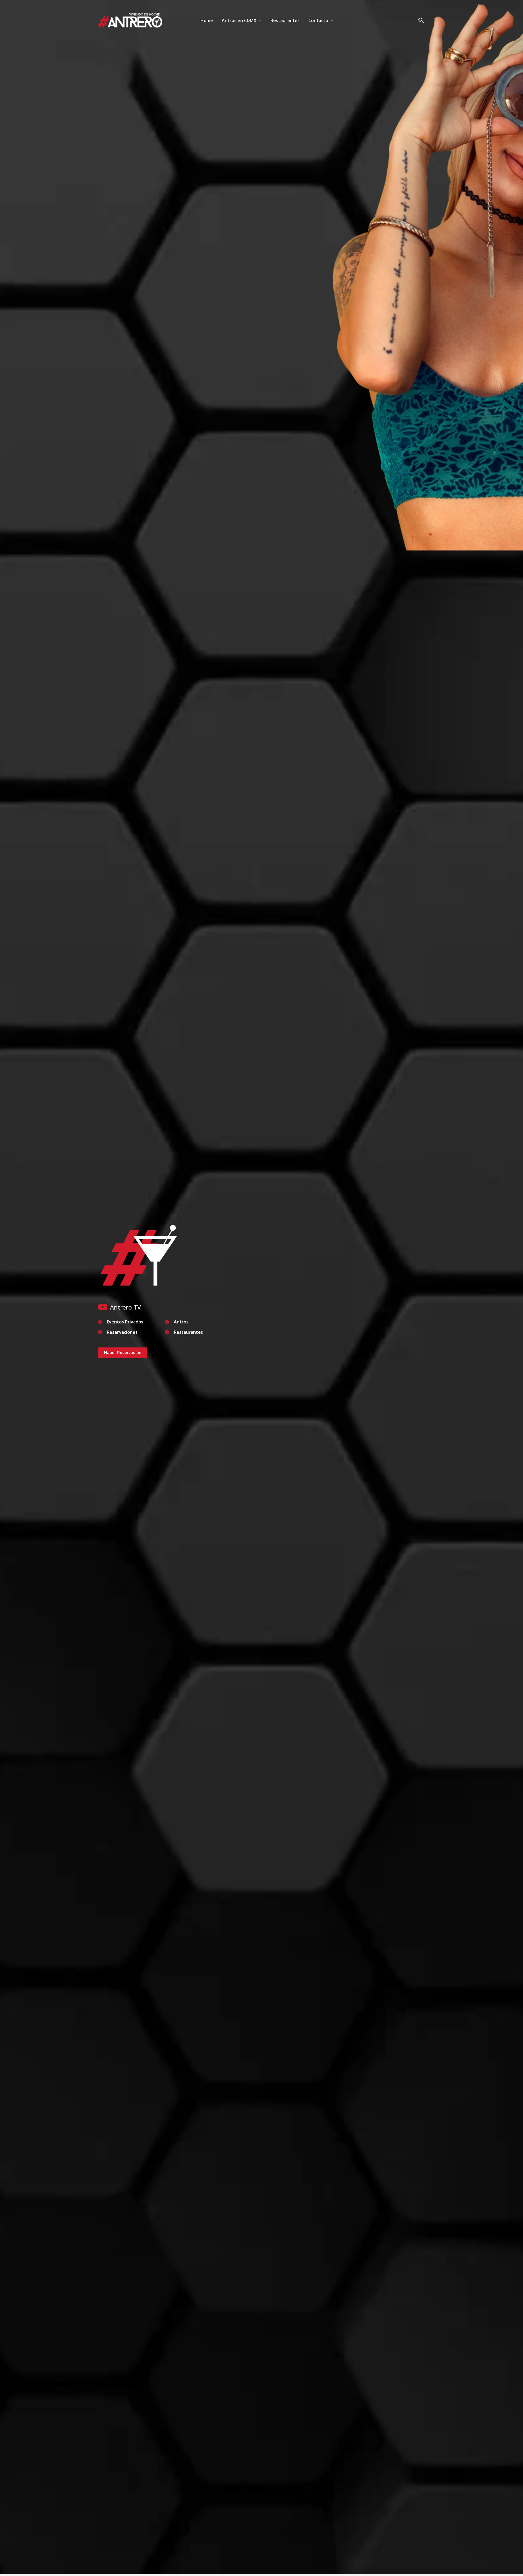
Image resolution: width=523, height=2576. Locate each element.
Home (207, 20)
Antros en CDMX (239, 20)
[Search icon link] (421, 21)
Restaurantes (285, 20)
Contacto (318, 20)
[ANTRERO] (130, 20)
